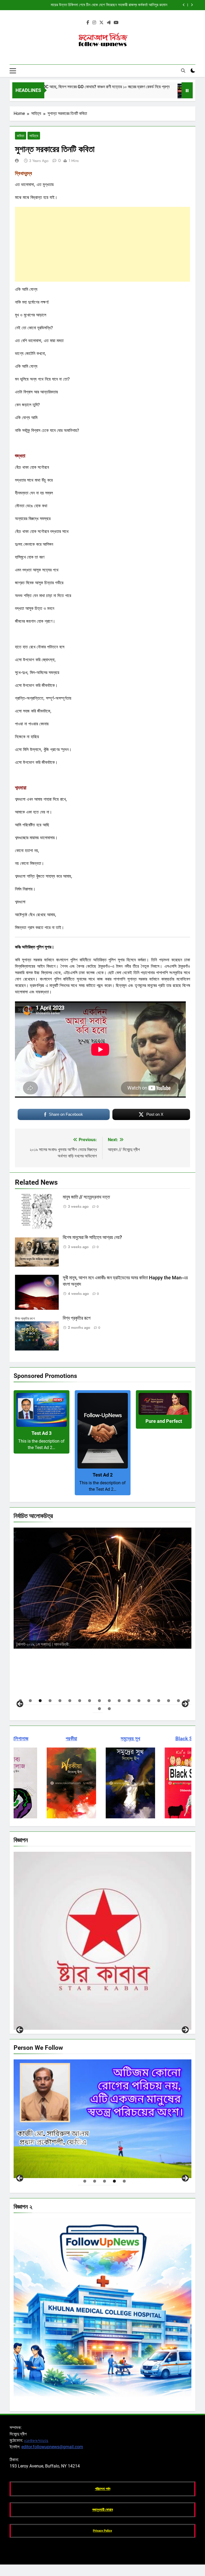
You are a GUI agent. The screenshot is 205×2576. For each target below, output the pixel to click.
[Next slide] (192, 5)
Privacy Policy (102, 2531)
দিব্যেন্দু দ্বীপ (80, 1624)
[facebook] (88, 23)
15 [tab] (159, 1701)
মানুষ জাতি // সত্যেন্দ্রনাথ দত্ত (86, 1197)
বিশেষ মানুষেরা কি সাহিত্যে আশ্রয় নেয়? (92, 1237)
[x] (101, 23)
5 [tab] (60, 1701)
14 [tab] (149, 1701)
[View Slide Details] (102, 2119)
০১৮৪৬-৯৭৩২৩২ (36, 2440)
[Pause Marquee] (187, 90)
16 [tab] (169, 1701)
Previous (20, 2030)
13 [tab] (139, 1701)
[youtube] (116, 23)
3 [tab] (40, 1701)
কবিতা (21, 136)
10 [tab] (109, 1701)
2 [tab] (30, 1701)
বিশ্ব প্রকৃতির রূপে (77, 1318)
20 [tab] (109, 1709)
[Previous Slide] (184, 5)
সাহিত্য (34, 136)
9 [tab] (99, 1701)
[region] (102, 1617)
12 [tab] (129, 1701)
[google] (109, 23)
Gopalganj (29, 2024)
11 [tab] (119, 1701)
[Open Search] (183, 71)
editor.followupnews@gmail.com (52, 2447)
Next (185, 2030)
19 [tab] (99, 1709)
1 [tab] (85, 2181)
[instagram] (94, 23)
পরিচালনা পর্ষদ (103, 2489)
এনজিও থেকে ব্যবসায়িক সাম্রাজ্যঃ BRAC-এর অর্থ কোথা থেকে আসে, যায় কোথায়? (113, 5)
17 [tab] (178, 1701)
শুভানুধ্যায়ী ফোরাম (103, 2510)
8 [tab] (90, 1701)
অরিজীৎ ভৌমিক (85, 1643)
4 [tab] (50, 1701)
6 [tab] (70, 1701)
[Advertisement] (102, 244)
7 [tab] (80, 1701)
